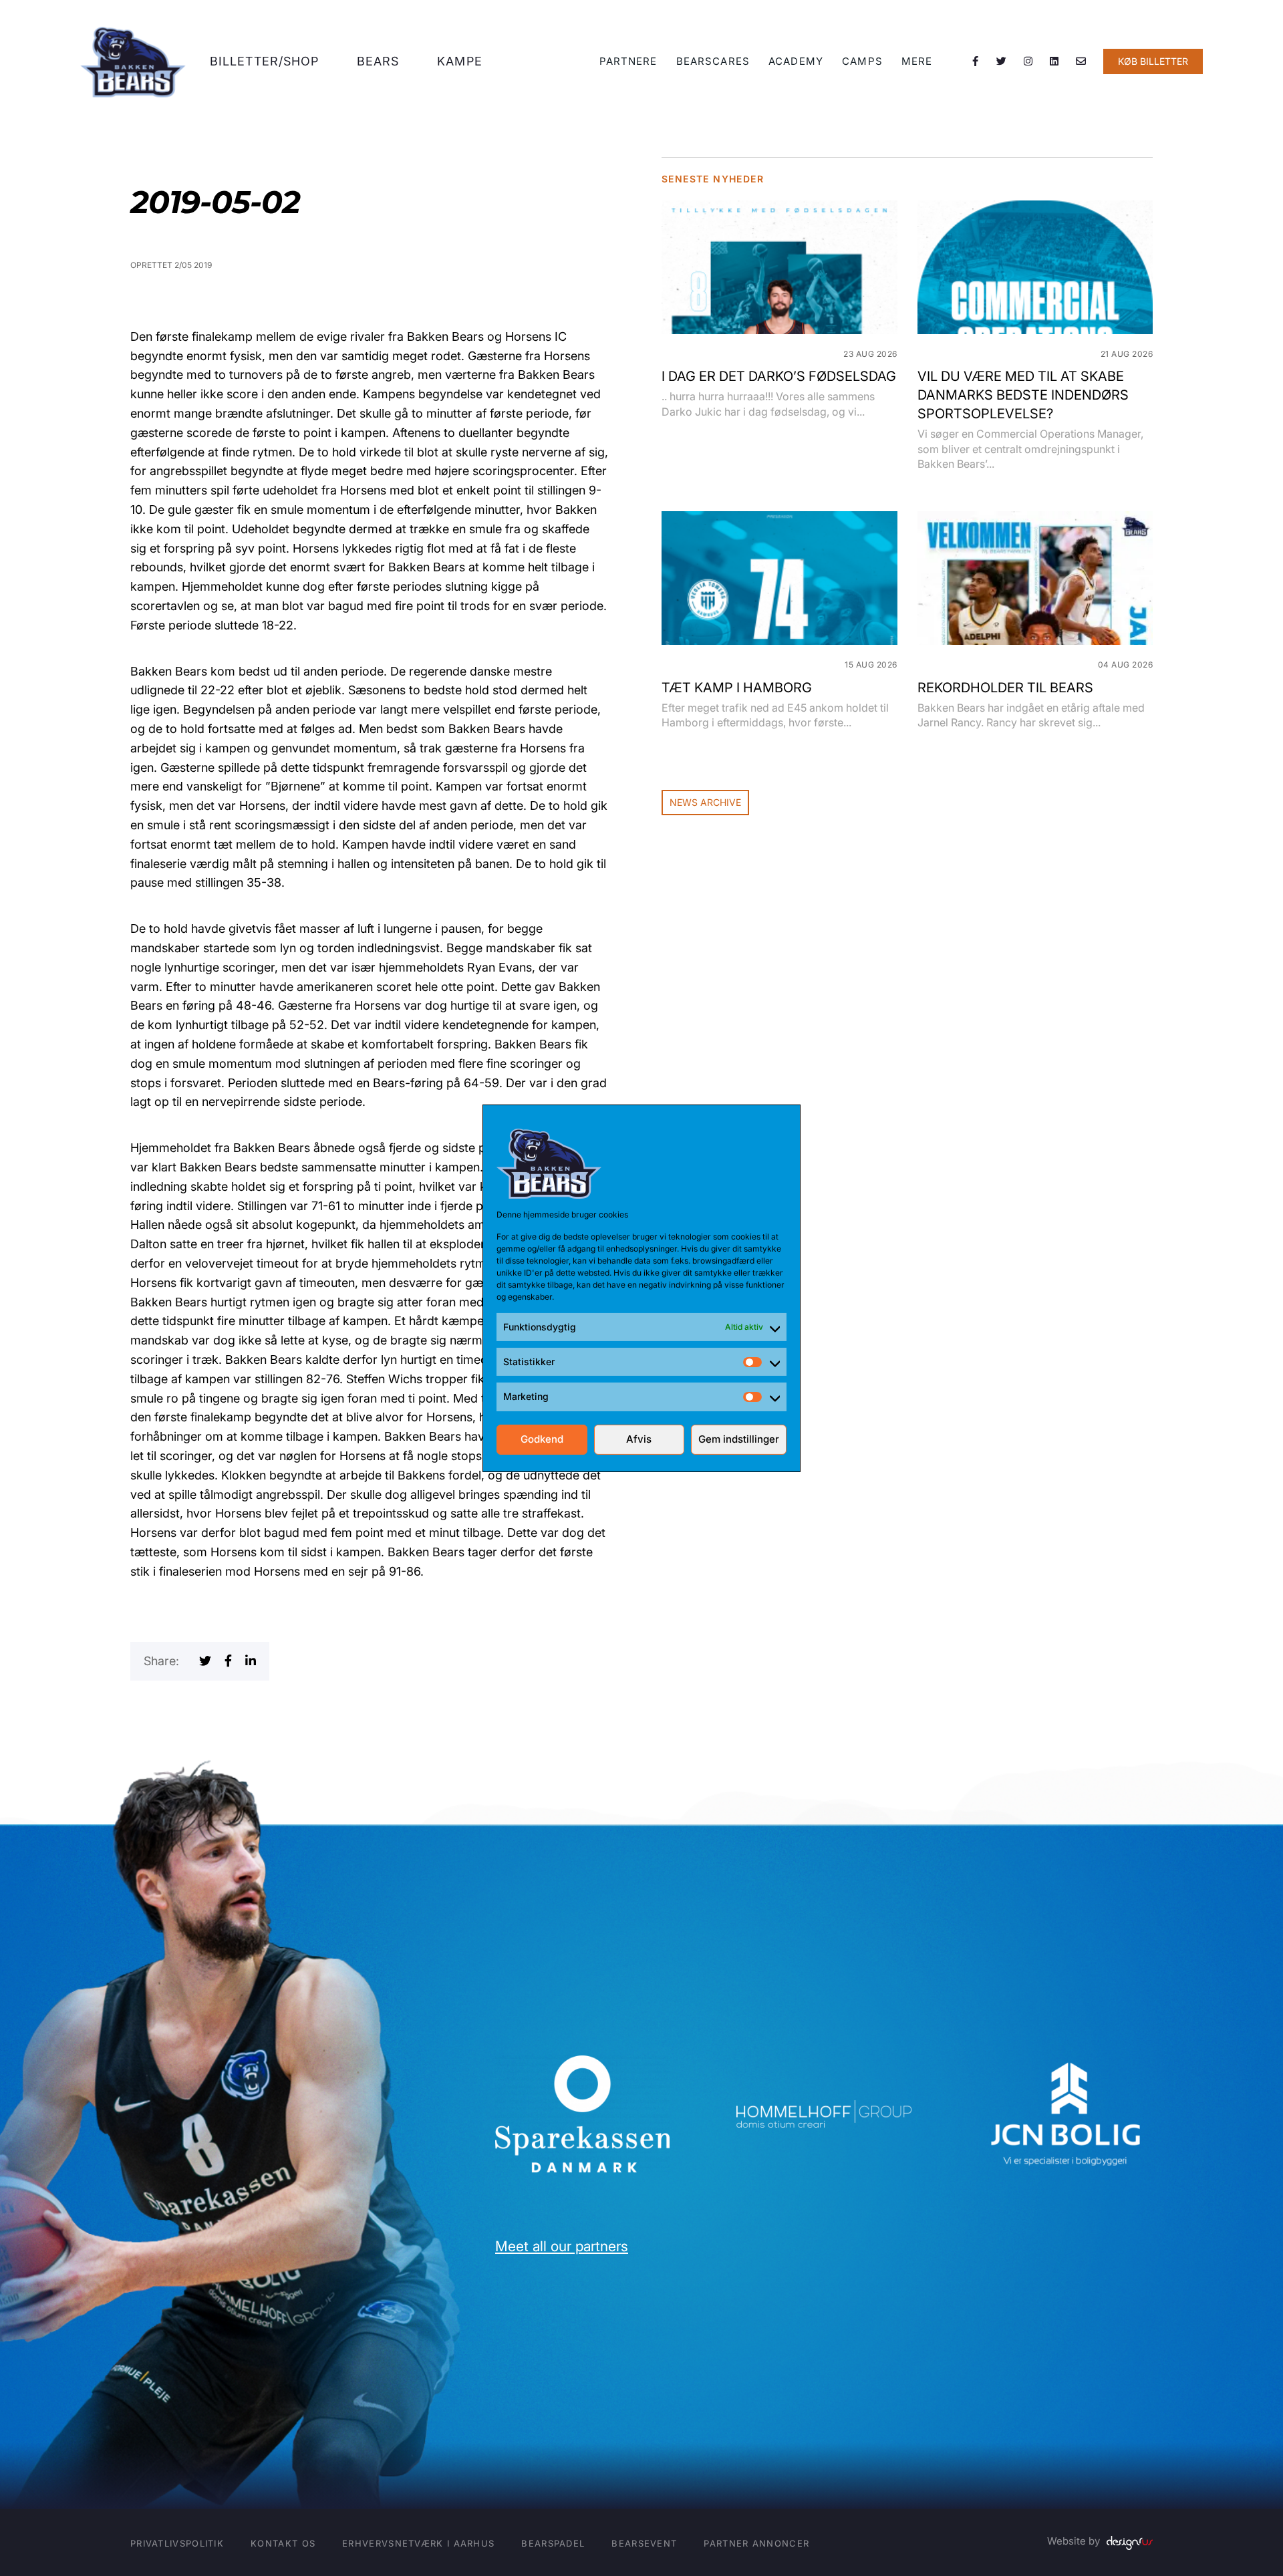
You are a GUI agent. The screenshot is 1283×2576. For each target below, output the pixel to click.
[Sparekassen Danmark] (582, 2064)
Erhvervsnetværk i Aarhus (418, 2543)
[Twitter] (1002, 61)
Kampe (460, 61)
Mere (917, 61)
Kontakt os (283, 2543)
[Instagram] (1028, 61)
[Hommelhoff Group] (824, 2109)
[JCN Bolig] (1065, 2062)
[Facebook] (976, 61)
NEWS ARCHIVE (705, 802)
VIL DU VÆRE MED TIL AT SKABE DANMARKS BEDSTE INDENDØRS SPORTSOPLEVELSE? (1023, 395)
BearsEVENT (644, 2543)
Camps (862, 61)
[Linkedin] (1054, 61)
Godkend (542, 1439)
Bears (378, 61)
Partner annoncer (756, 2543)
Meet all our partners (562, 2246)
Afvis (639, 1439)
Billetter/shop (264, 61)
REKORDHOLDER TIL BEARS (1005, 688)
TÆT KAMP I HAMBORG (737, 688)
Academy (796, 61)
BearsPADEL (553, 2543)
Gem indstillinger (739, 1439)
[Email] (1081, 61)
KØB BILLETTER (1153, 61)
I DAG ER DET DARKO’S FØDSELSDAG (779, 376)
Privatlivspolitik (177, 2543)
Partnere (628, 61)
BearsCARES (713, 61)
